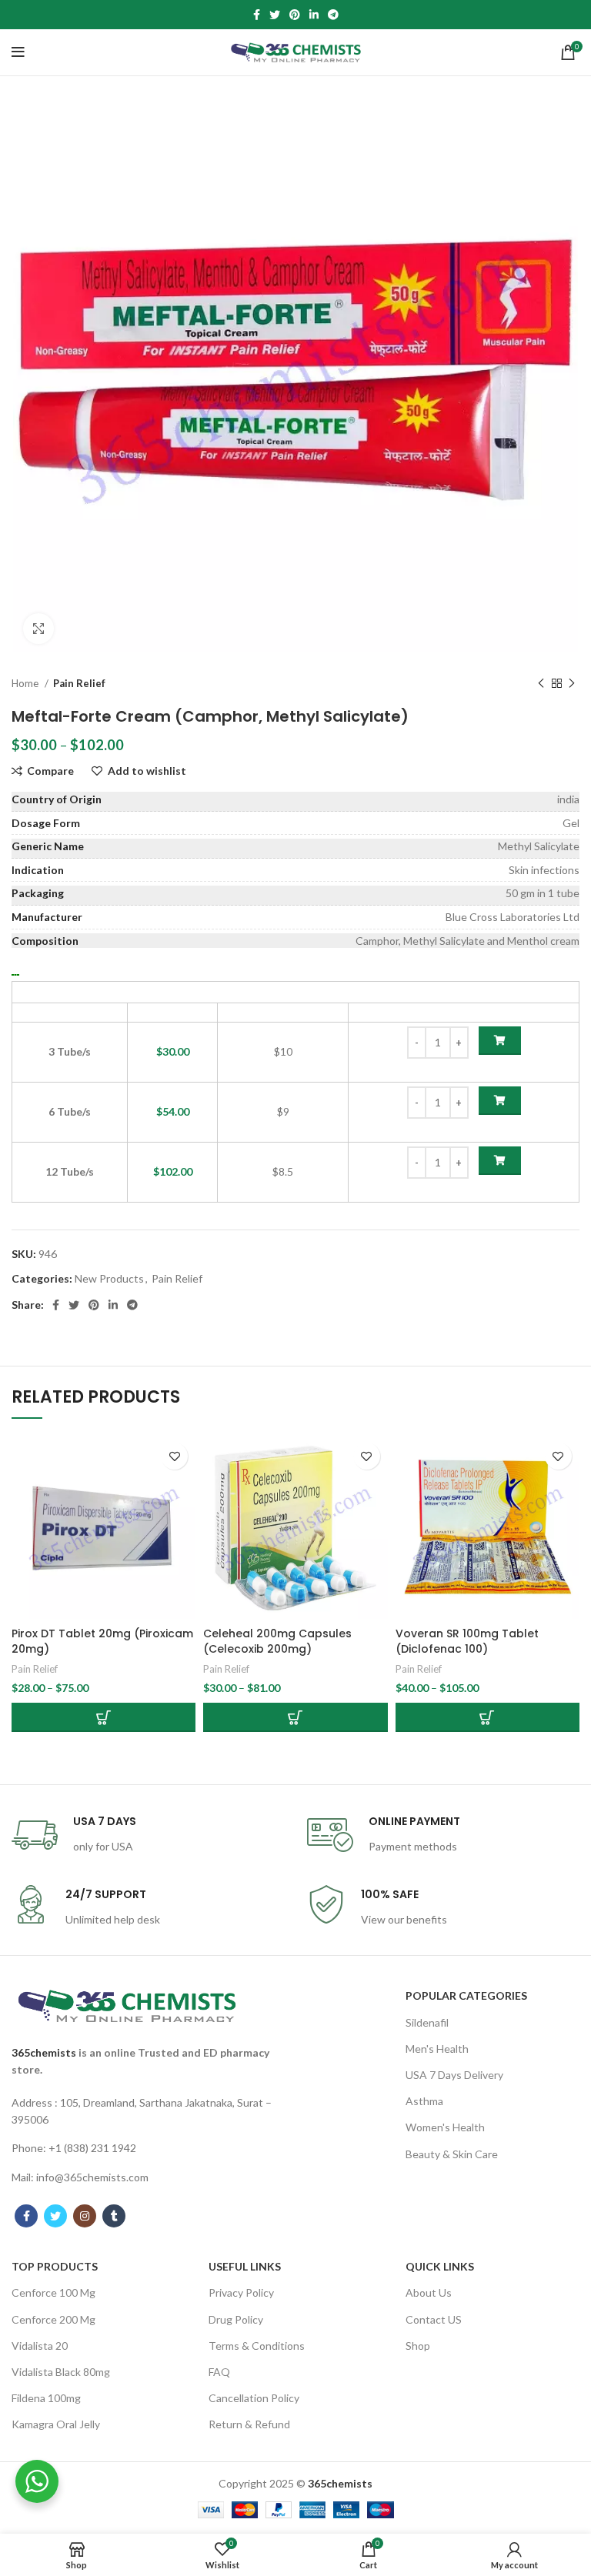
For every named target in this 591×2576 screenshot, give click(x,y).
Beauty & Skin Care (452, 2154)
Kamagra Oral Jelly (56, 2424)
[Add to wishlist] (174, 1456)
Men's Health (437, 2049)
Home (26, 683)
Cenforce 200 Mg (53, 2319)
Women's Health (445, 2127)
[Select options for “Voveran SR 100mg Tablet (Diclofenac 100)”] (487, 1717)
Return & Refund (249, 2424)
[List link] (148, 2112)
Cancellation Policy (254, 2398)
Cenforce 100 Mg (53, 2292)
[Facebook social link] (257, 15)
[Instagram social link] (85, 2216)
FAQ (219, 2372)
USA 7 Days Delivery (454, 2075)
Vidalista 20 (40, 2346)
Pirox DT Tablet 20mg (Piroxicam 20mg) (102, 1641)
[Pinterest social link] (295, 15)
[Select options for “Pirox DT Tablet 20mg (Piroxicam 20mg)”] (104, 1717)
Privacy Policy (241, 2292)
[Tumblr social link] (114, 2216)
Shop (418, 2346)
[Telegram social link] (333, 15)
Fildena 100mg (46, 2398)
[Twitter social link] (275, 15)
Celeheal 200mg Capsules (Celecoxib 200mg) (277, 1641)
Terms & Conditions (257, 2346)
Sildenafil (427, 2022)
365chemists (44, 2052)
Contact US (434, 2319)
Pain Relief (79, 683)
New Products (109, 1278)
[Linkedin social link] (314, 15)
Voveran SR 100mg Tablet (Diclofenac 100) (467, 1641)
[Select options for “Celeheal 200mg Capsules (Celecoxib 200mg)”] (295, 1717)
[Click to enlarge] (38, 629)
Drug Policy (236, 2319)
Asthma (424, 2101)
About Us (429, 2292)
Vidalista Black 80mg (61, 2372)
